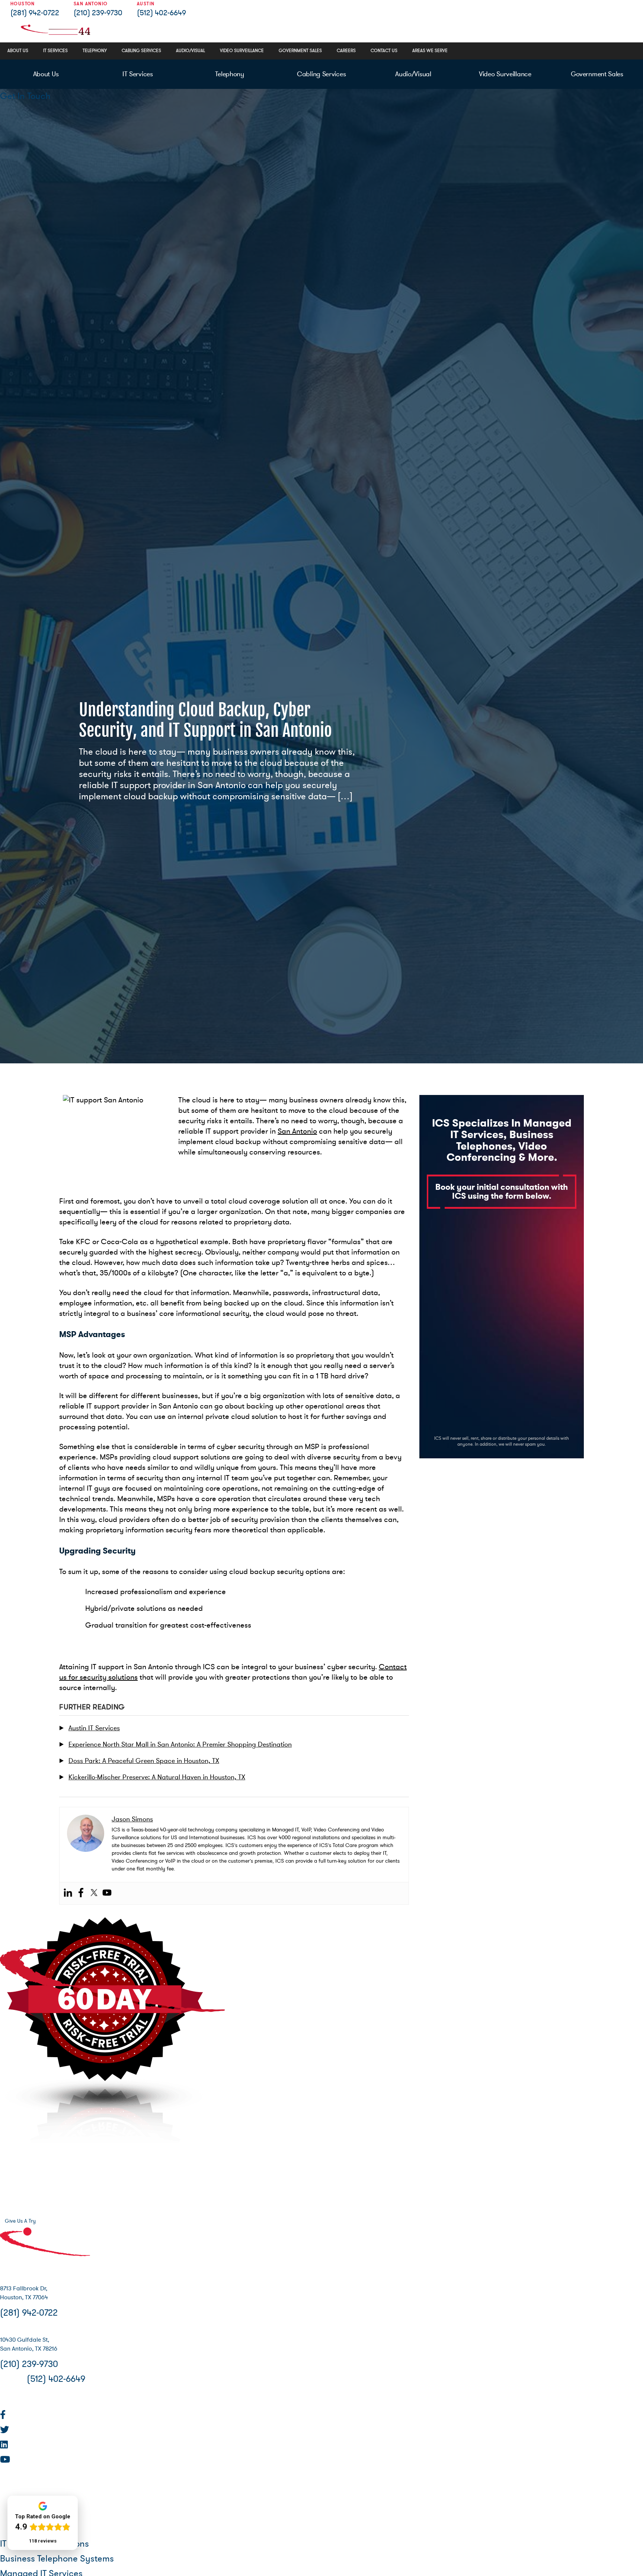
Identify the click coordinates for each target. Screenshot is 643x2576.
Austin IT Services (94, 1728)
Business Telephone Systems (57, 2559)
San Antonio (297, 1131)
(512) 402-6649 (161, 13)
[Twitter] (94, 1893)
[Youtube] (107, 1893)
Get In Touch (25, 96)
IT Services (138, 74)
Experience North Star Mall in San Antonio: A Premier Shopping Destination (180, 1744)
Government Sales (597, 74)
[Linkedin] (68, 1893)
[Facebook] (81, 1893)
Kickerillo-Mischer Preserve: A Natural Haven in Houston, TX (157, 1777)
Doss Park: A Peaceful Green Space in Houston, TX (144, 1761)
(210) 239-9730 (98, 13)
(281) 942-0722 (35, 13)
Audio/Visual (413, 74)
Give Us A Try (20, 2221)
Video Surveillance (505, 74)
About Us (46, 74)
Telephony (230, 74)
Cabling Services (321, 74)
